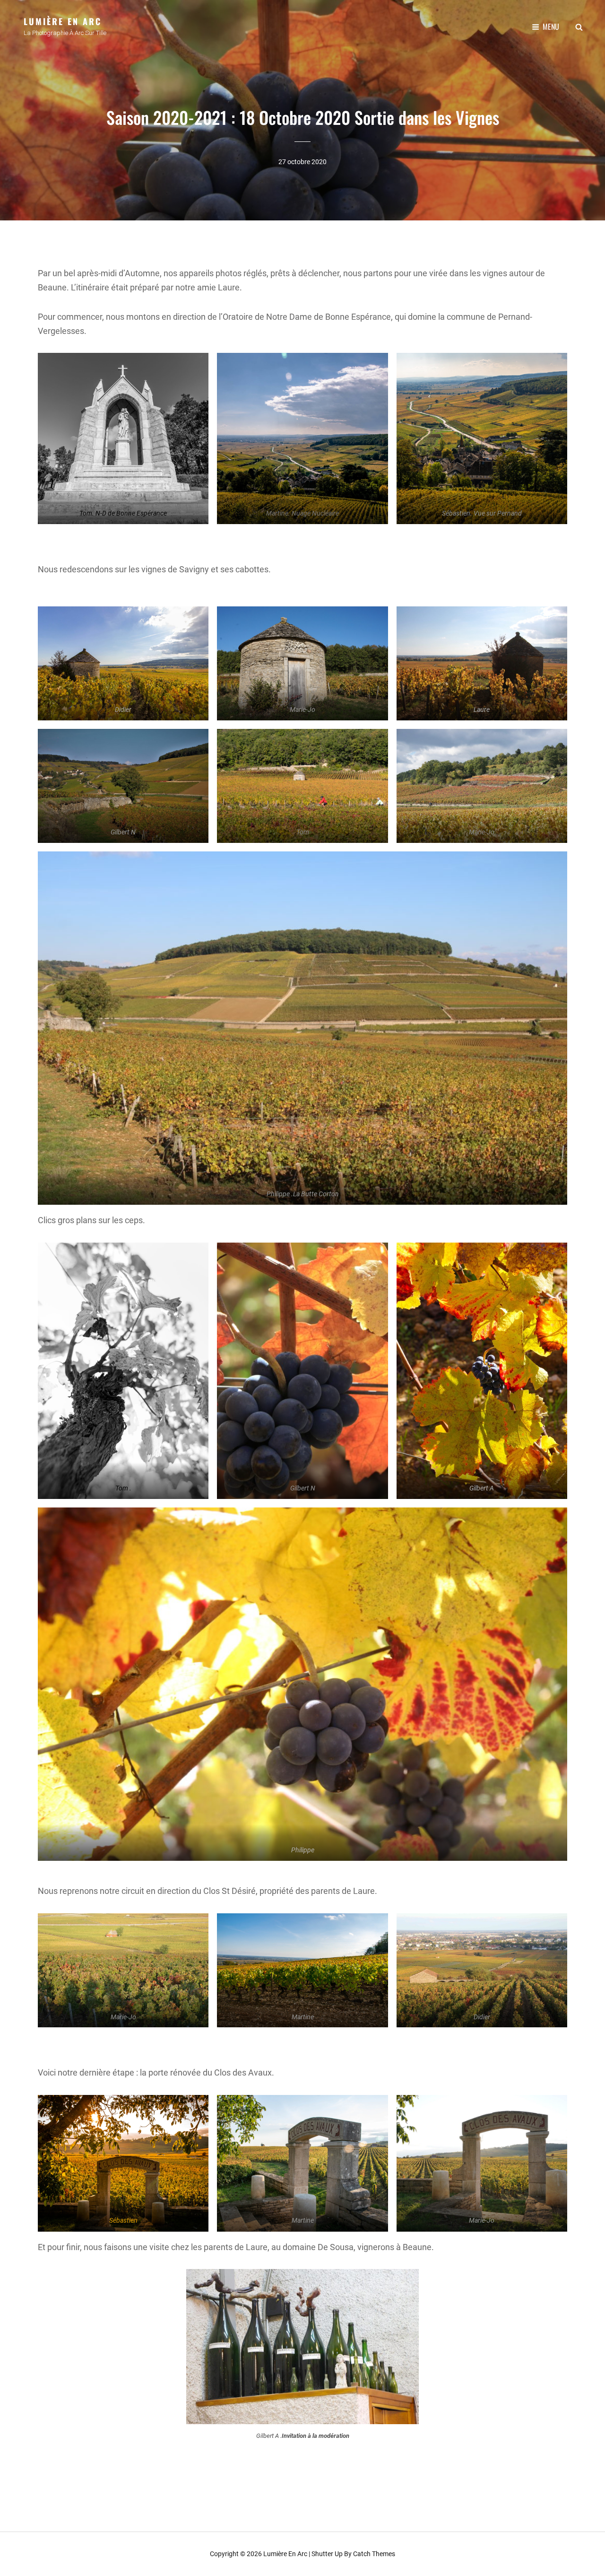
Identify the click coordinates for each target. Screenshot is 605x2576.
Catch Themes (374, 2554)
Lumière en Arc (63, 21)
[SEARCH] (579, 26)
